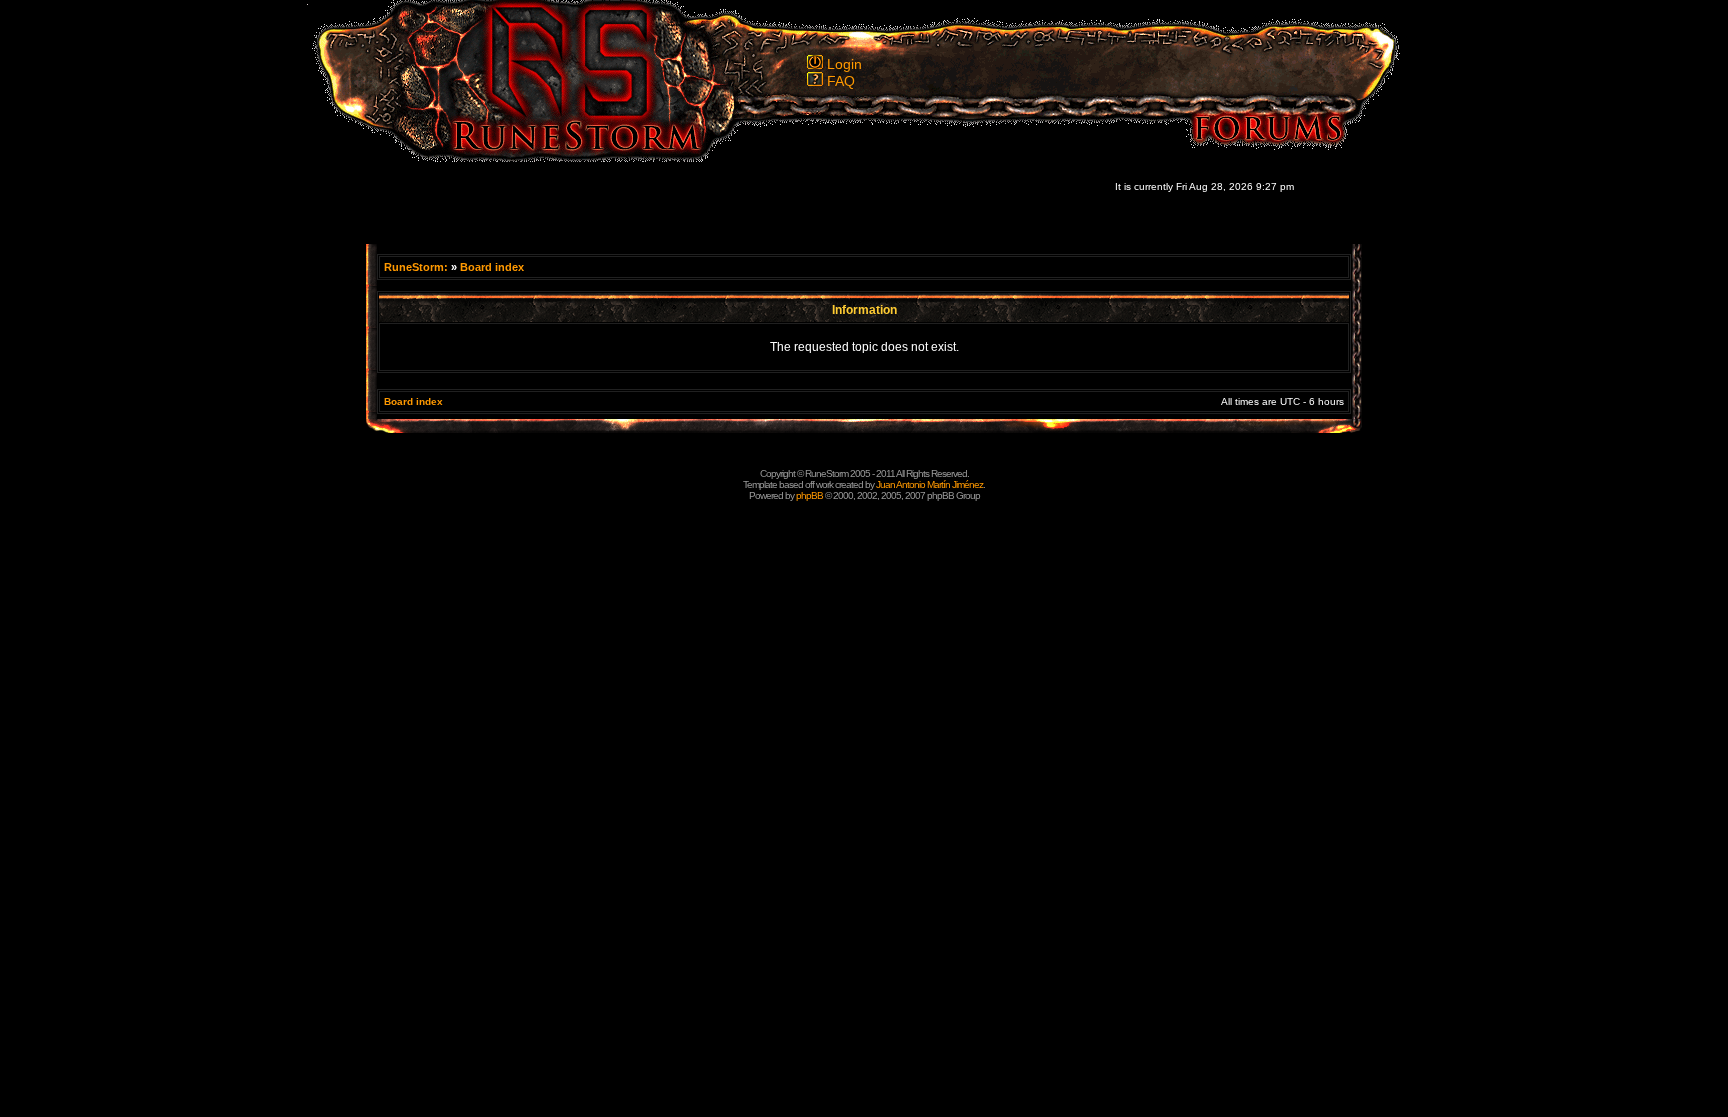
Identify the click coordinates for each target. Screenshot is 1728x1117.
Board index (492, 267)
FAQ (841, 81)
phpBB (809, 495)
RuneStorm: (417, 267)
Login (844, 64)
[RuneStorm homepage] (565, 156)
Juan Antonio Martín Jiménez (929, 484)
